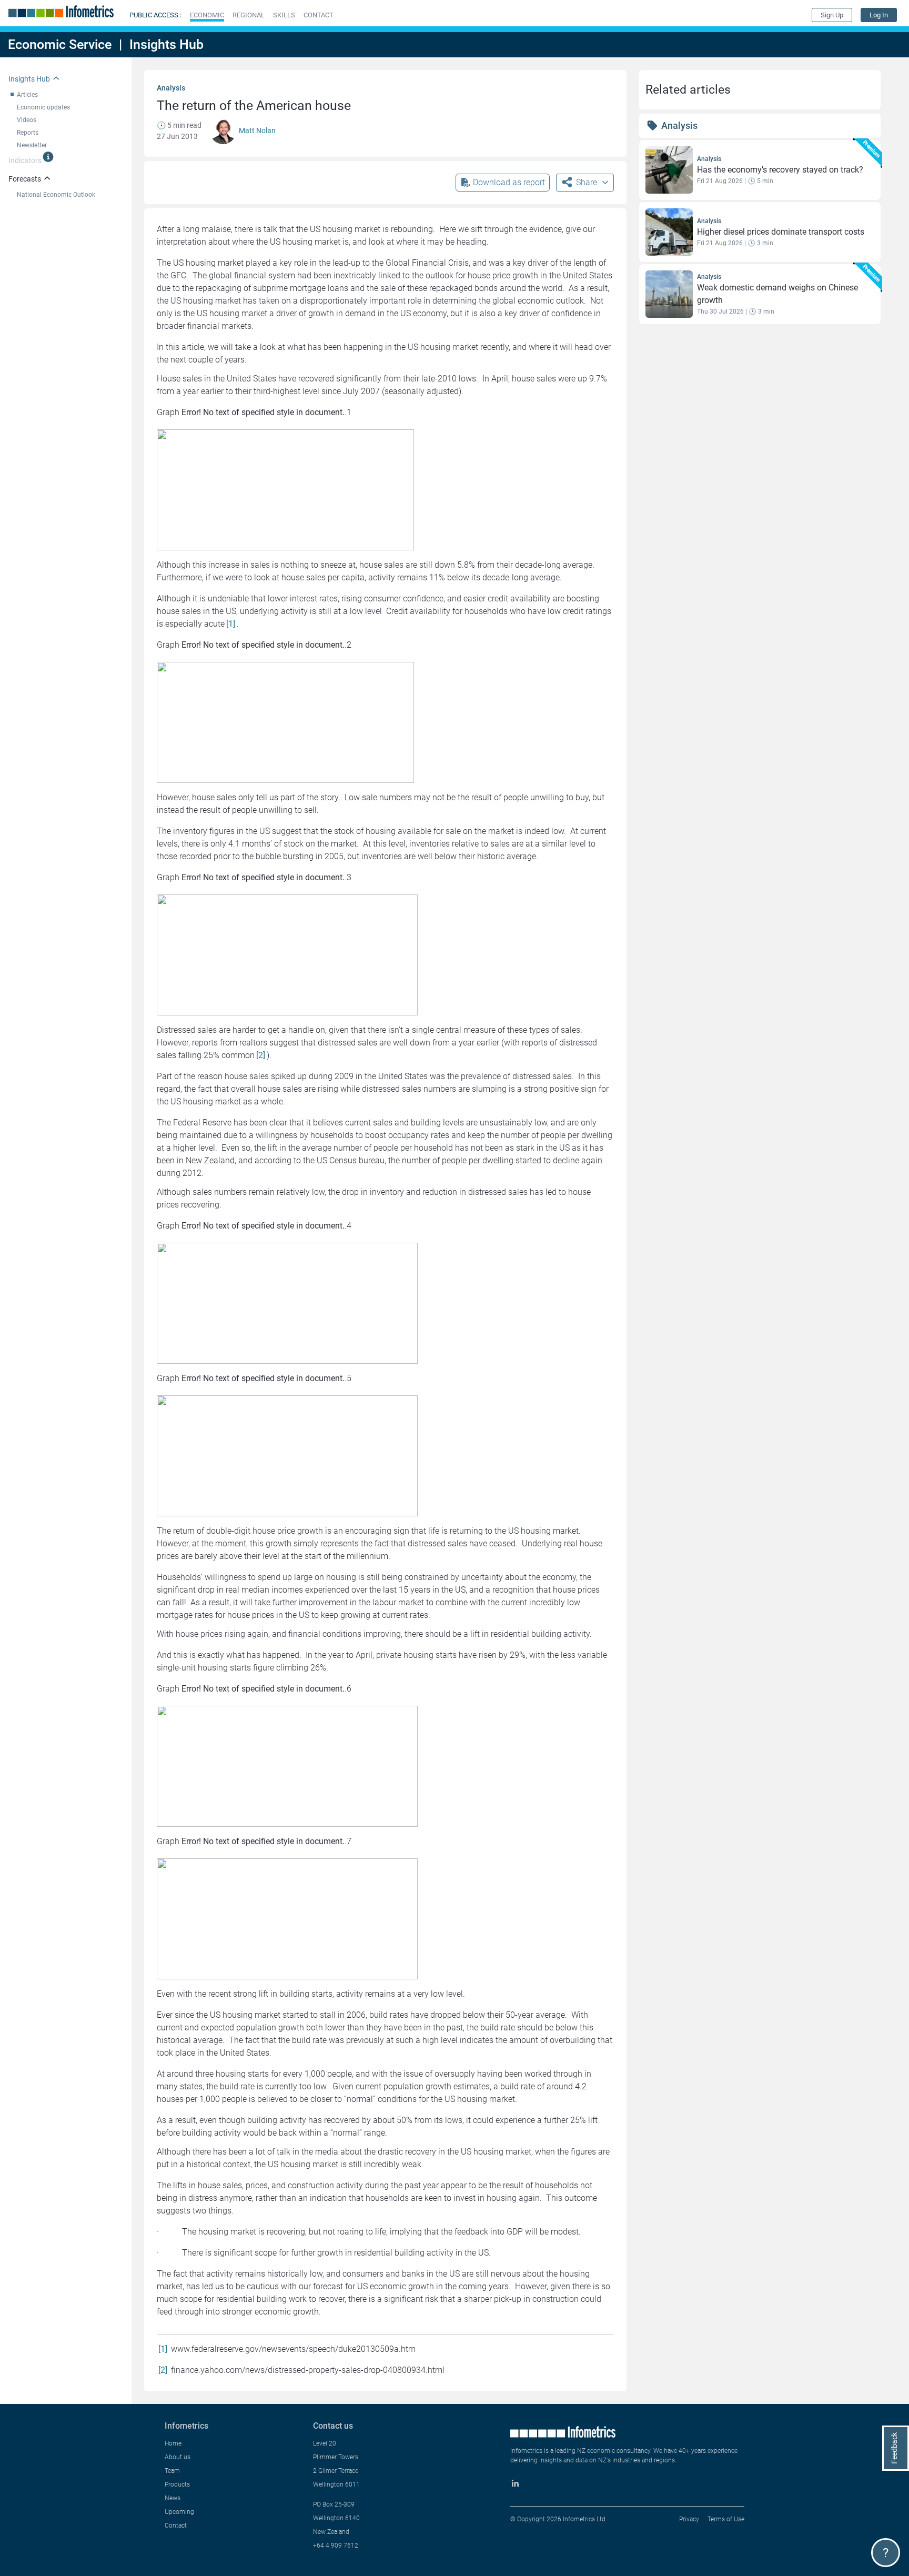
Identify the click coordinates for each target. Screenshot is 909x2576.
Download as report (509, 182)
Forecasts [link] (25, 179)
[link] (879, 15)
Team (172, 2471)
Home (173, 2443)
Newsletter (32, 145)
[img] (48, 157)
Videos (27, 120)
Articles (27, 95)
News (173, 2498)
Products (177, 2484)
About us (178, 2457)
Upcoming (179, 2512)
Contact (176, 2525)
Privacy (689, 2519)
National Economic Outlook (56, 195)
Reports (28, 133)
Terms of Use (726, 2519)
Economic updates (43, 107)
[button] (207, 15)
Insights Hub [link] (29, 79)
